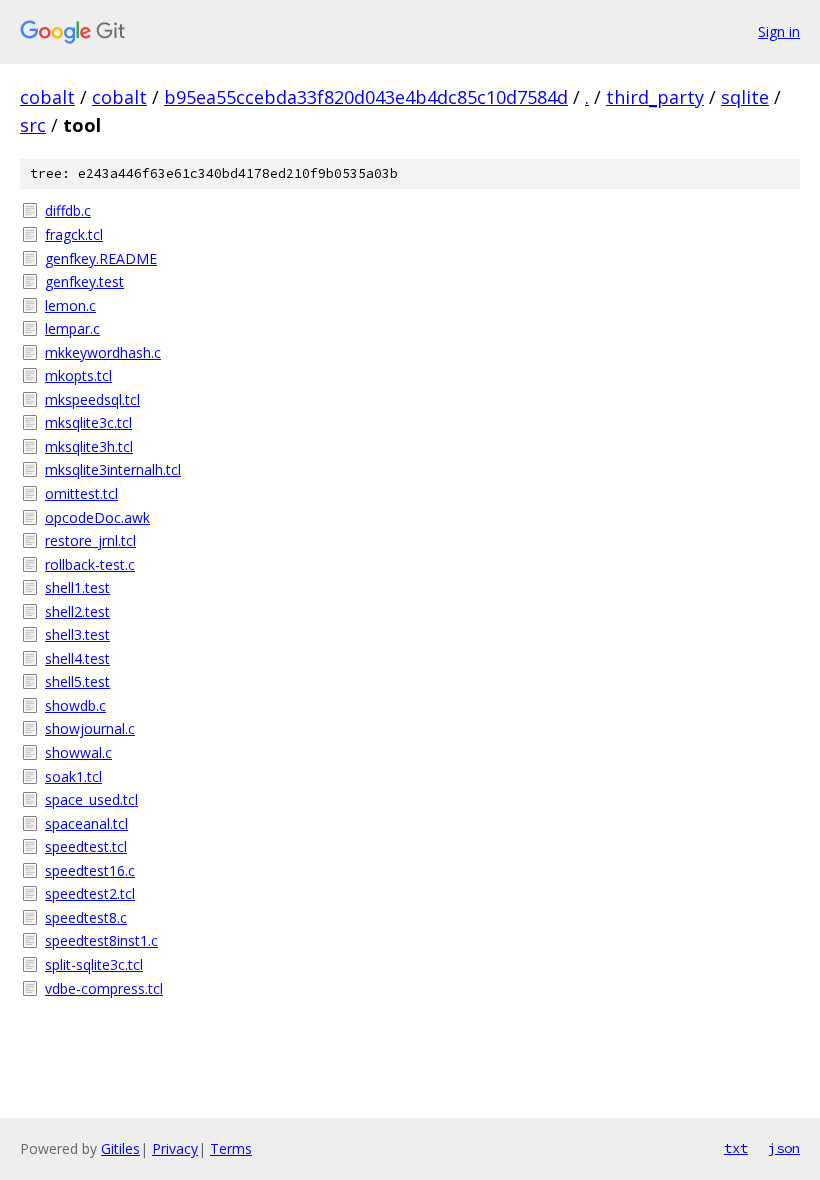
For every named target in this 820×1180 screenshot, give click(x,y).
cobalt (47, 97)
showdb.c (75, 705)
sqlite (745, 97)
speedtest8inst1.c (101, 940)
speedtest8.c (86, 917)
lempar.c (72, 328)
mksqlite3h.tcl (89, 446)
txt (736, 1148)
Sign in (779, 31)
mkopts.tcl (78, 375)
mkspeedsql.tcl (92, 399)
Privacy (175, 1148)
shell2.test (77, 611)
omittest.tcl (81, 493)
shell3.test (77, 634)
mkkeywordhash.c (103, 352)
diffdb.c (68, 210)
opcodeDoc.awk (97, 517)
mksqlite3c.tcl (88, 422)
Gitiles (120, 1148)
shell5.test (77, 681)
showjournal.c (90, 728)
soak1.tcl (73, 776)
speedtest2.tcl (90, 893)
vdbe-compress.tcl (104, 988)
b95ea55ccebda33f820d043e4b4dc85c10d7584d (366, 97)
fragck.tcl (74, 234)
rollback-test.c (90, 564)
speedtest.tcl (86, 846)
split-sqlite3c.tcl (94, 964)
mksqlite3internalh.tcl (113, 469)
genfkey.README (101, 258)
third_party (655, 97)
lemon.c (70, 305)
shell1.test (77, 587)
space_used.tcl (91, 799)
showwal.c (78, 752)
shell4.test (77, 658)
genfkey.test (84, 281)
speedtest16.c (90, 870)
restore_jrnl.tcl (90, 540)
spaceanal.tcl (86, 823)
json (784, 1148)
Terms (231, 1148)
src (33, 125)
